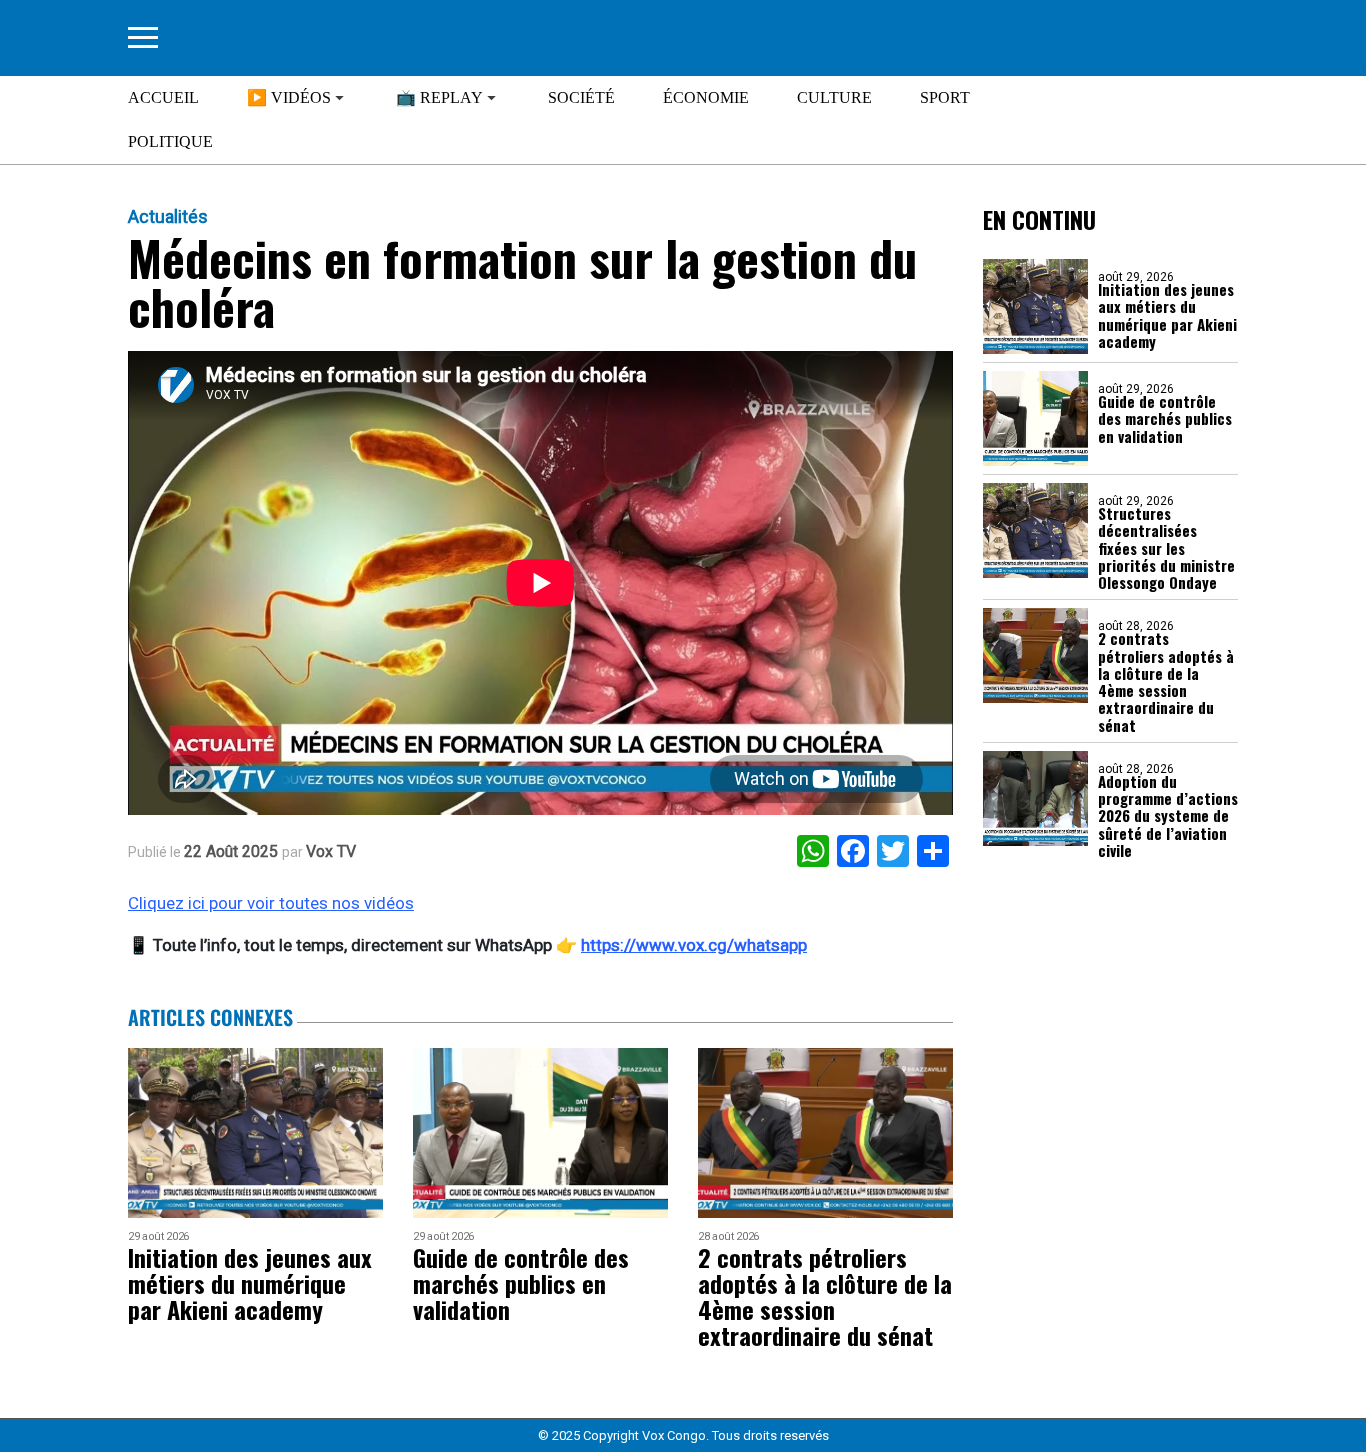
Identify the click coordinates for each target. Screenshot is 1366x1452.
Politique (170, 141)
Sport (945, 97)
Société (581, 97)
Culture (834, 97)
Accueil (163, 97)
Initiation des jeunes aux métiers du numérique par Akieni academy (1167, 315)
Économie (706, 97)
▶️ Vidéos (289, 97)
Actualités (168, 217)
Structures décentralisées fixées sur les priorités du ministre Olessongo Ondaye (1166, 548)
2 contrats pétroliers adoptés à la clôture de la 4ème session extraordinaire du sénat (1166, 682)
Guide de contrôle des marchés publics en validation (1165, 419)
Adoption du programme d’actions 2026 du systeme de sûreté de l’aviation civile (1168, 816)
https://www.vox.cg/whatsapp (694, 945)
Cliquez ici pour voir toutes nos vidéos (271, 903)
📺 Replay (439, 97)
